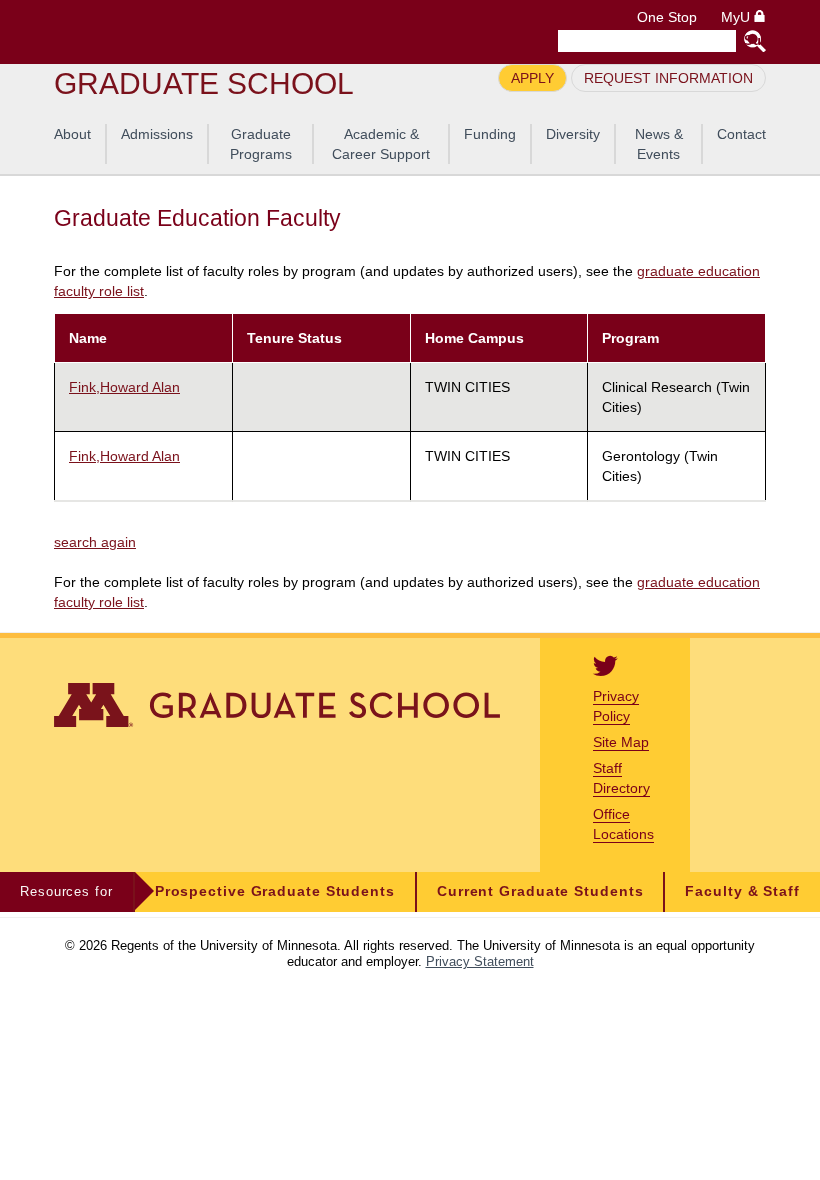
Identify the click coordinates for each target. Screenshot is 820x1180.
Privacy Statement (480, 961)
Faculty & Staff (742, 891)
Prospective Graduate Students (275, 891)
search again (95, 542)
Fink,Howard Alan (124, 387)
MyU (737, 17)
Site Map (621, 742)
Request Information (668, 78)
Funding (490, 134)
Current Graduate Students (540, 891)
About (72, 134)
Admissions (157, 134)
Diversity (573, 134)
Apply (532, 78)
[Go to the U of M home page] (198, 32)
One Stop (667, 17)
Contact (741, 134)
